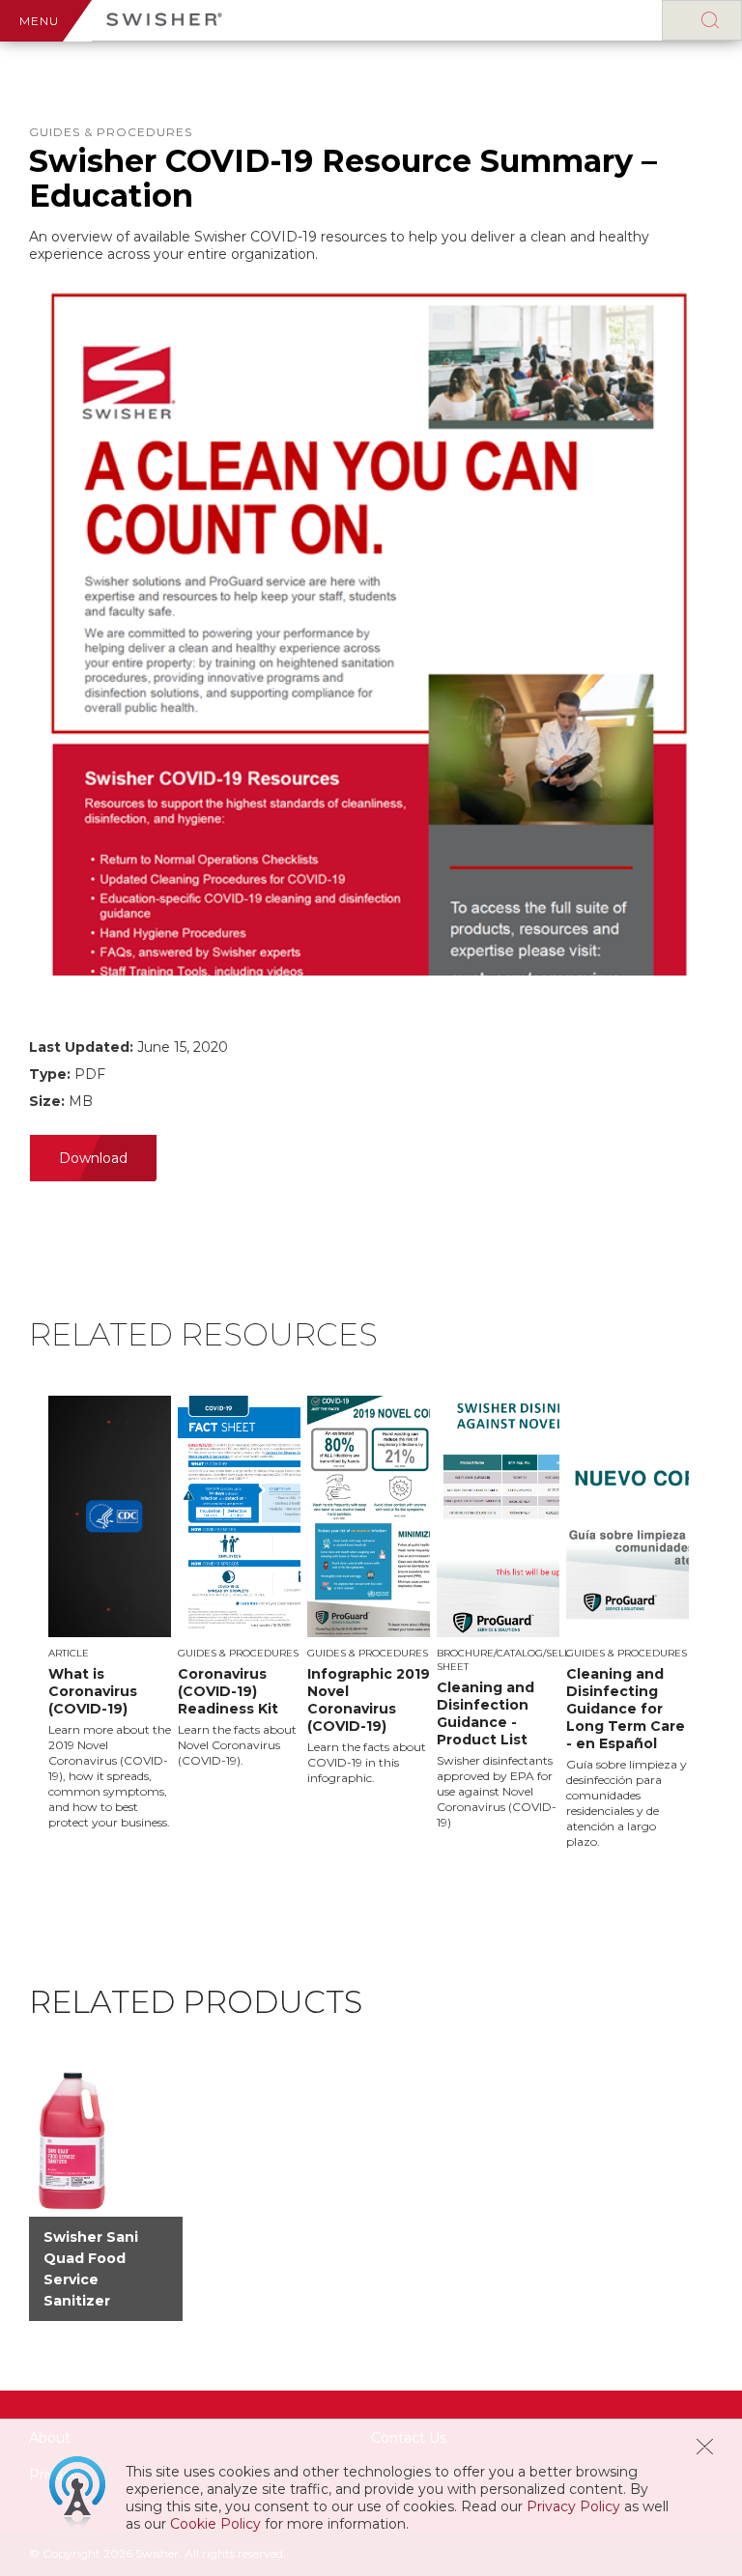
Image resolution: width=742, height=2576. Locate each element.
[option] (113, 1613)
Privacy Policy (573, 2506)
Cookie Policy (215, 2524)
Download (93, 1158)
